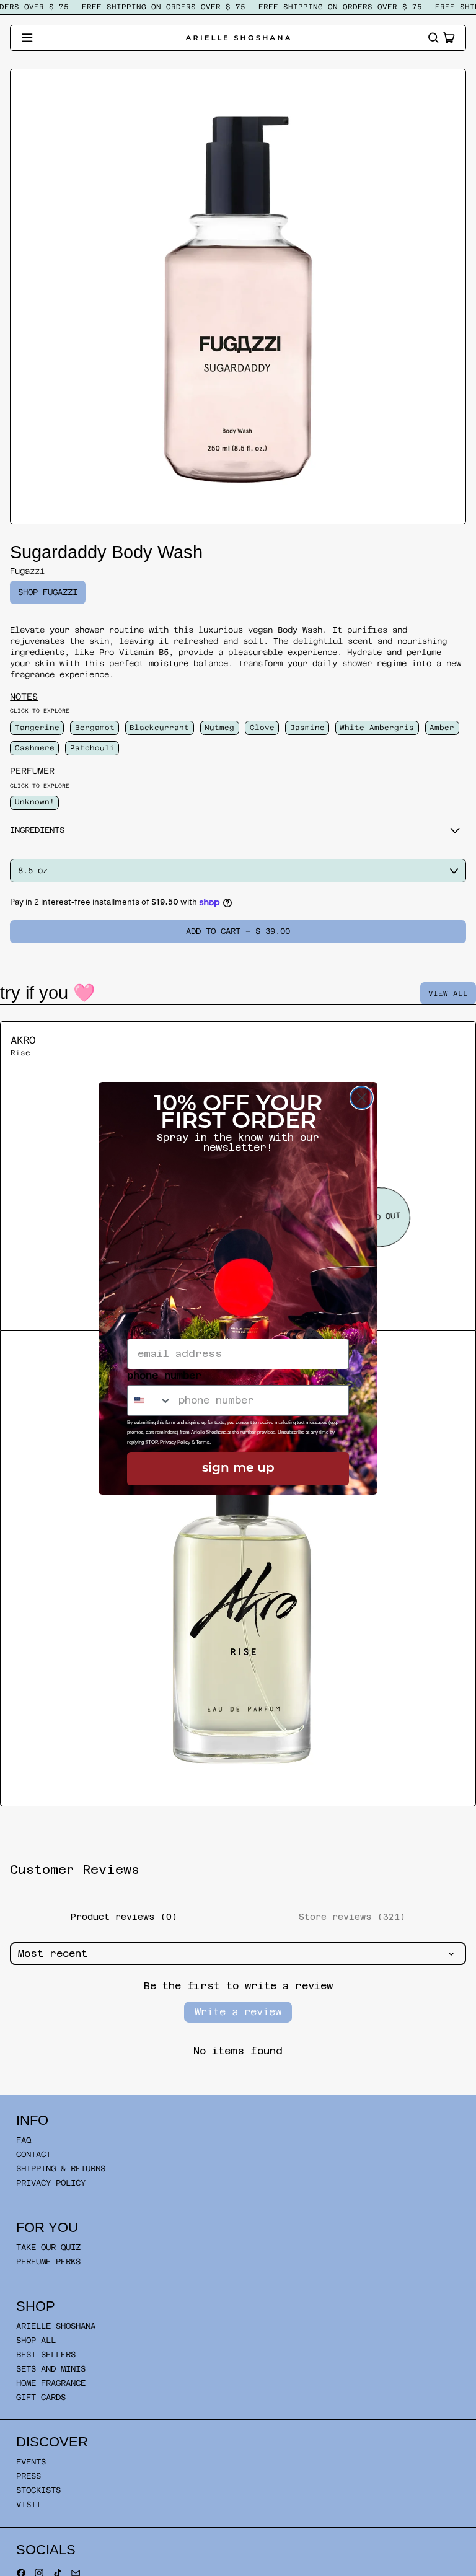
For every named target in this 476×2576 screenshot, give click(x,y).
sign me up (238, 1469)
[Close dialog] (362, 1098)
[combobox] (150, 1400)
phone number (164, 1375)
